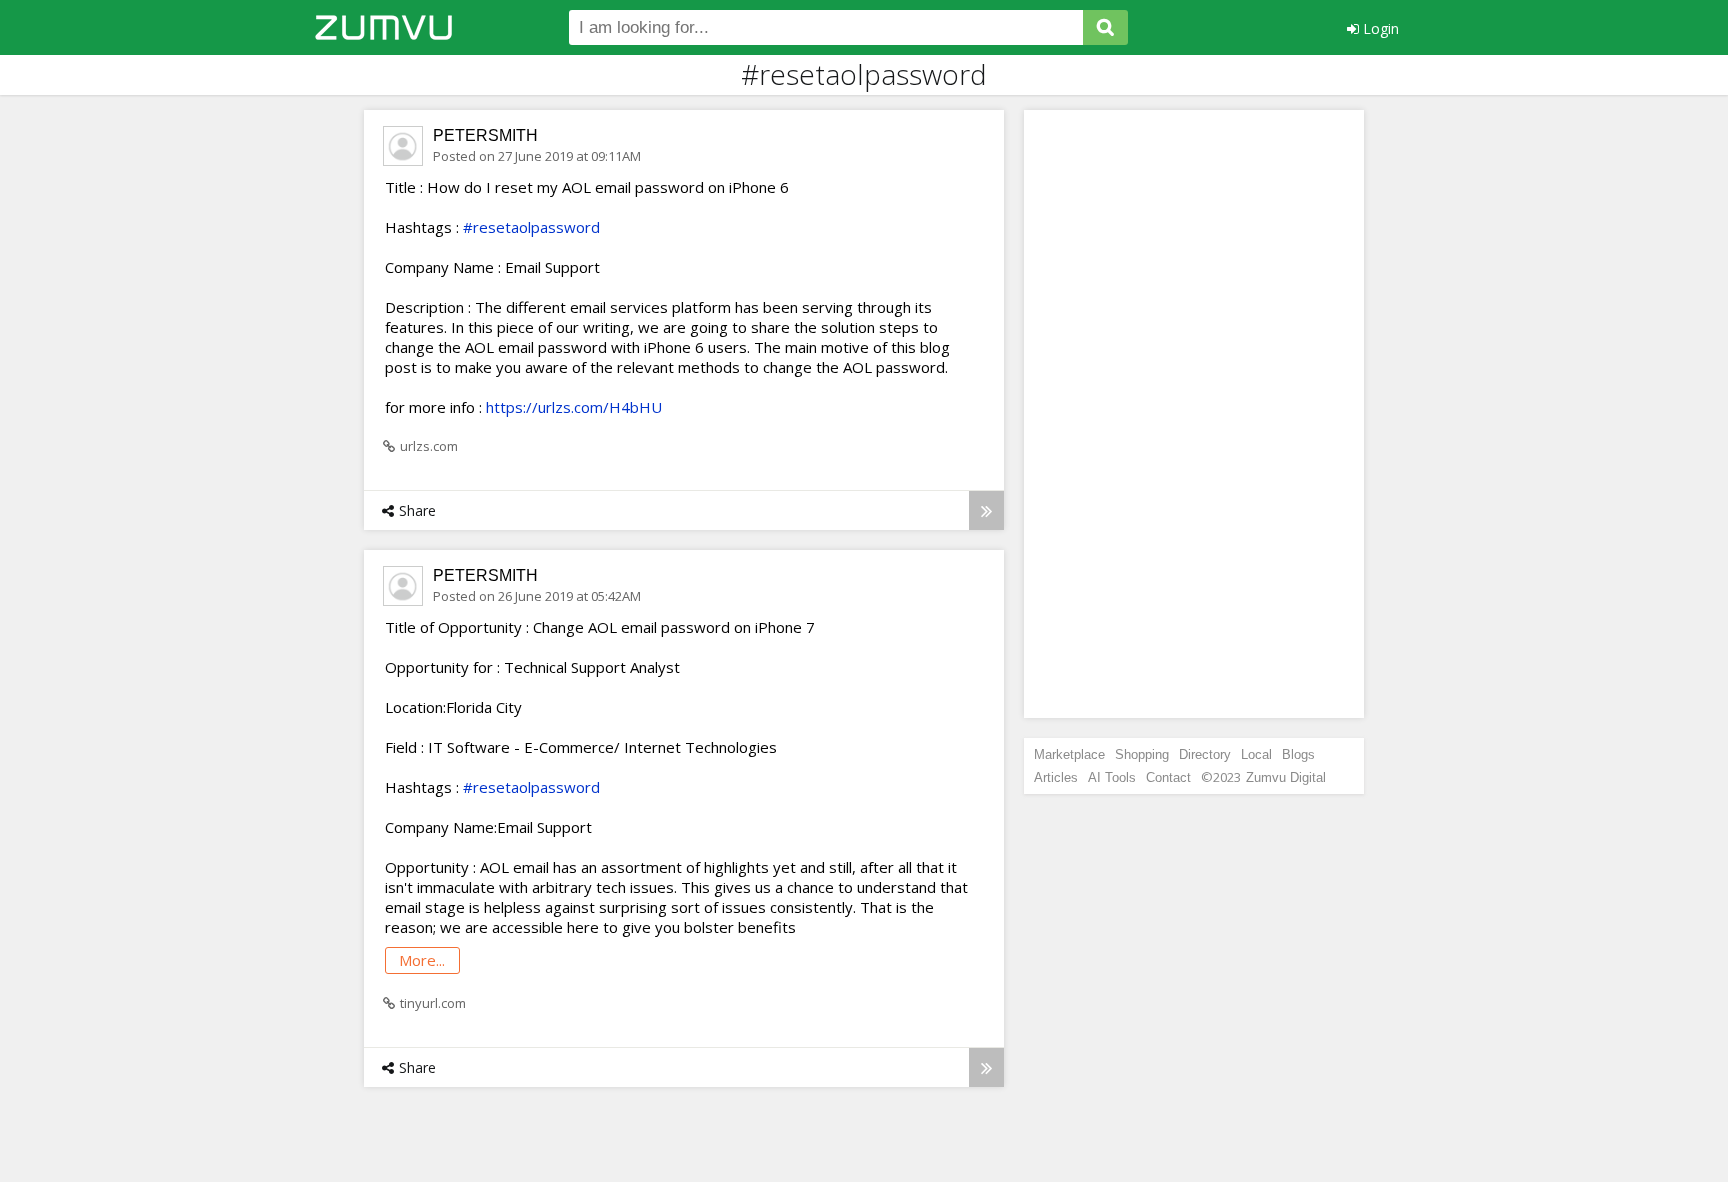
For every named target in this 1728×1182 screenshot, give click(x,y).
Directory (1205, 754)
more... (422, 960)
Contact (1168, 777)
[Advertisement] (1194, 414)
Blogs (1298, 754)
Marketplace (1069, 754)
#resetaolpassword (531, 227)
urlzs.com (429, 446)
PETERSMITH (485, 135)
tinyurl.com (433, 1003)
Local (1256, 754)
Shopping (1142, 754)
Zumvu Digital (1286, 777)
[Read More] (986, 510)
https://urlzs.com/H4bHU (574, 407)
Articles (1056, 777)
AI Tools (1112, 777)
